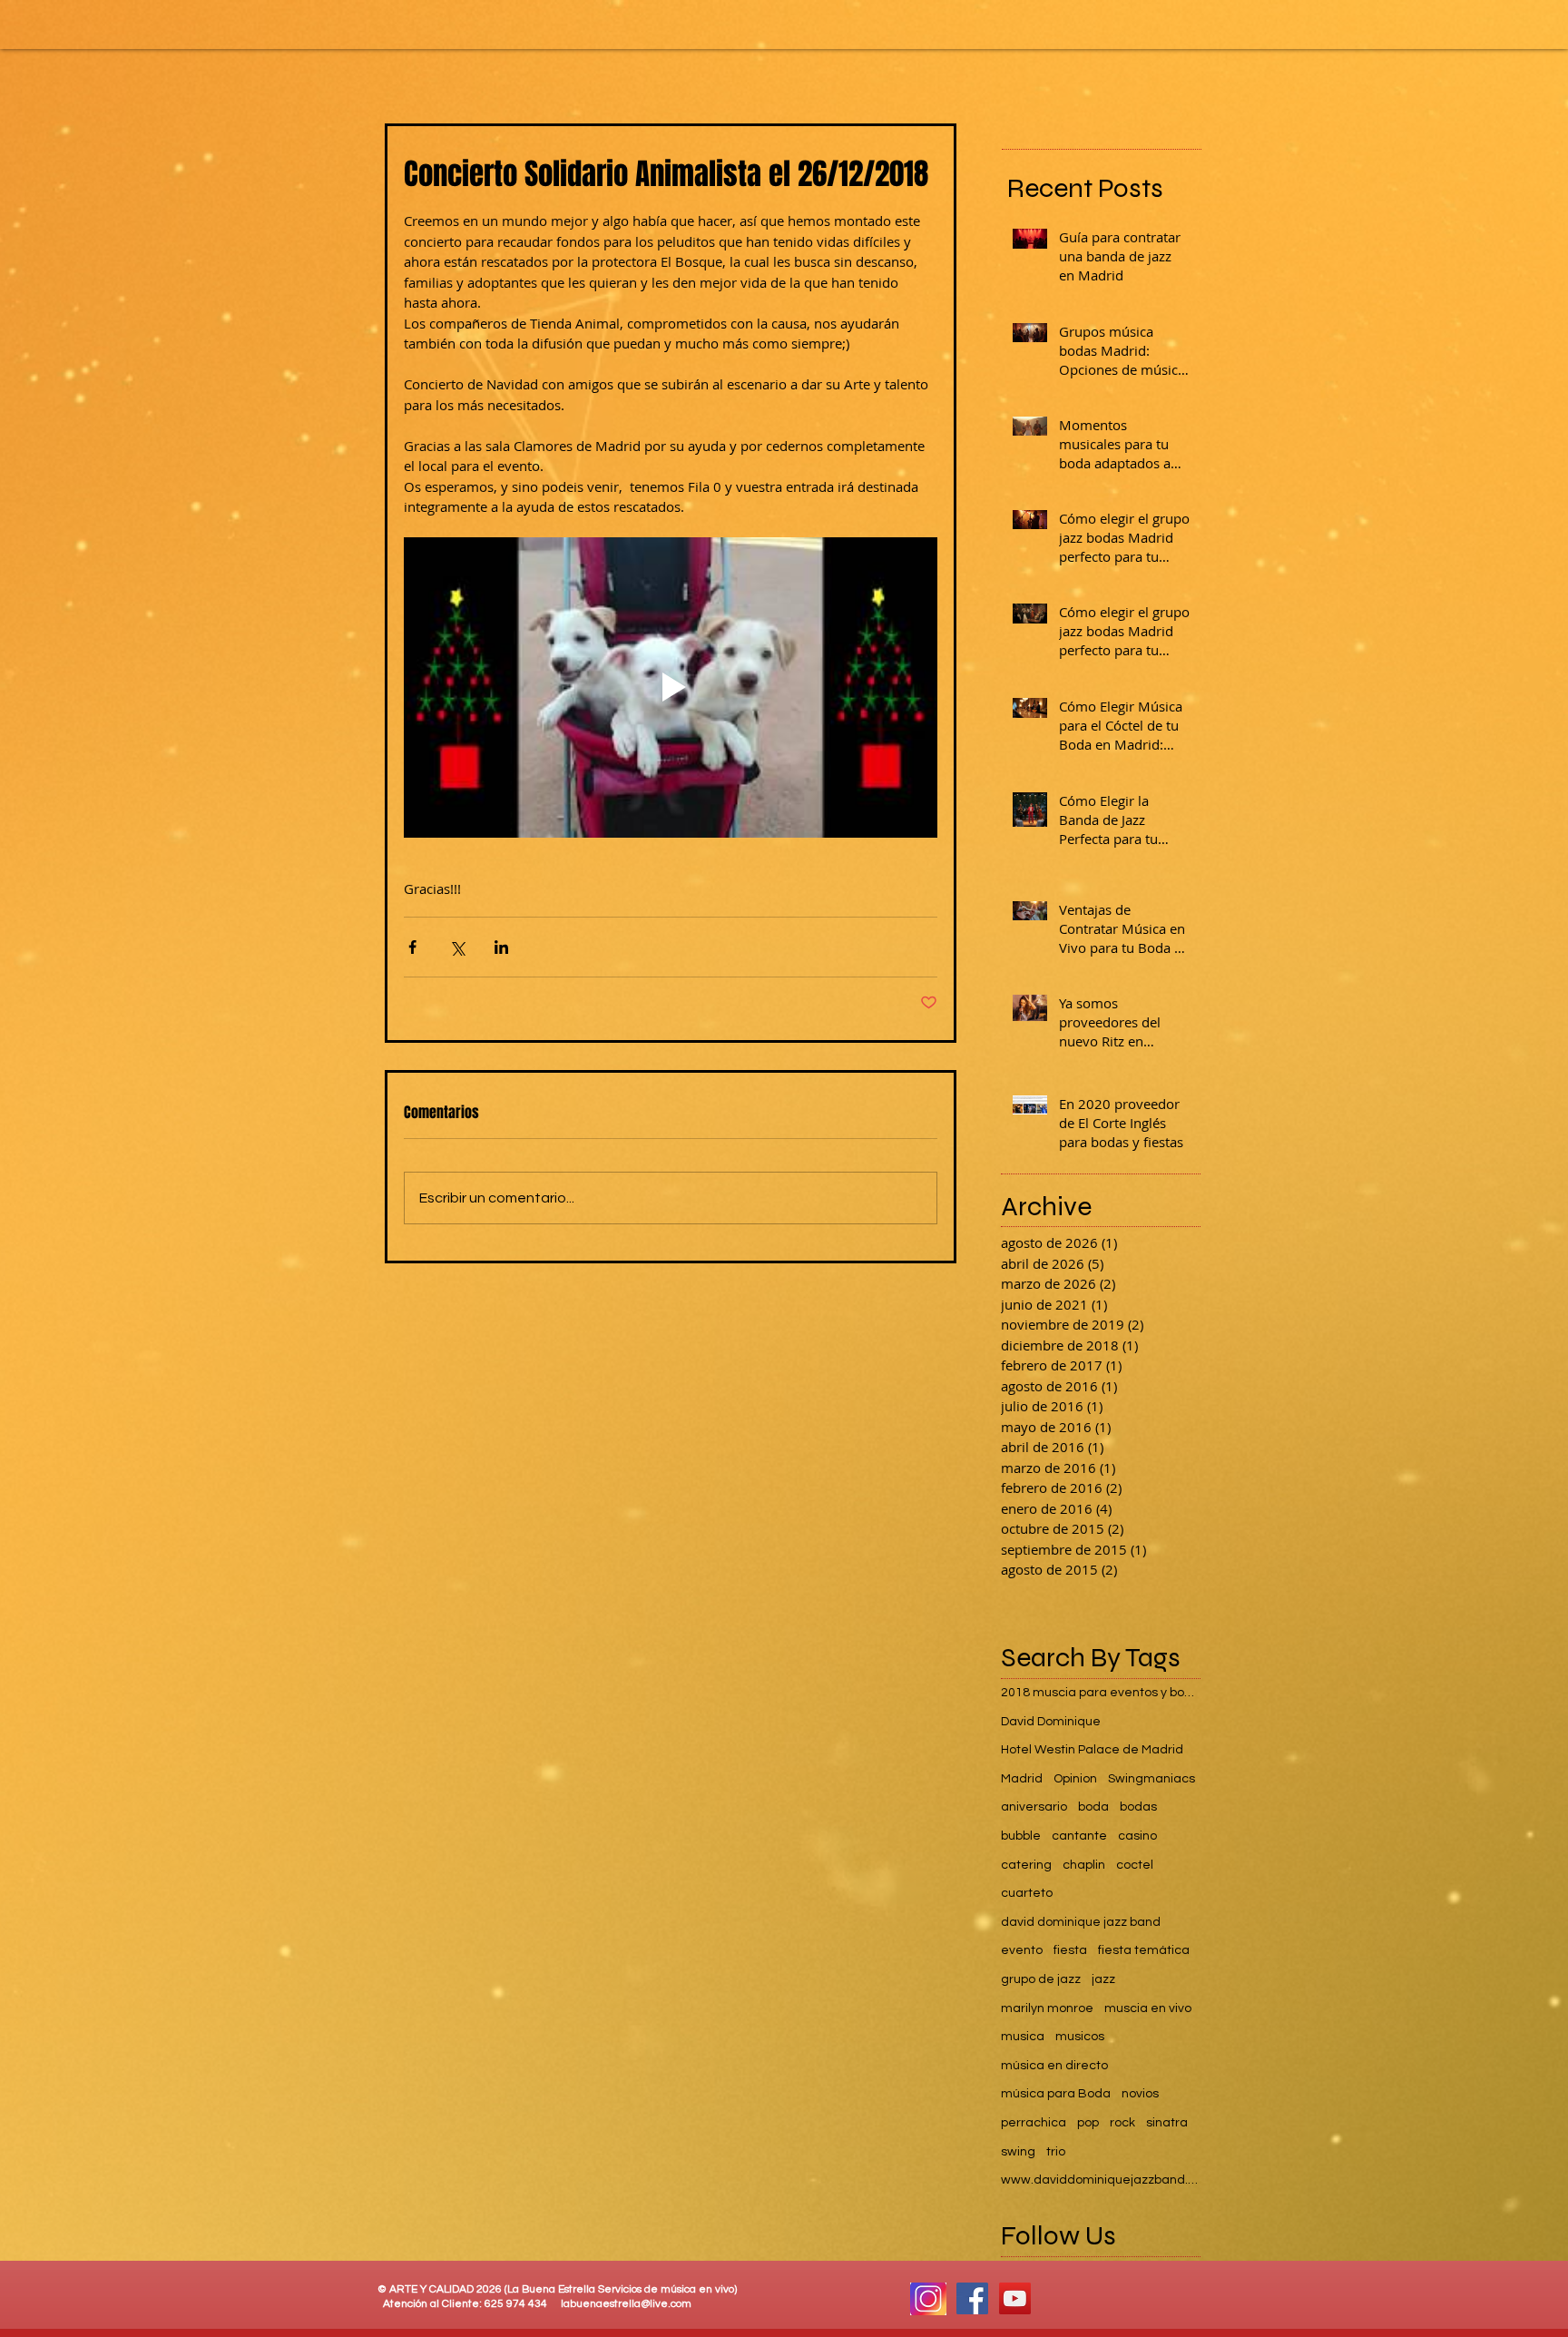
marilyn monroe (1047, 2008)
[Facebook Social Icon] (972, 2298)
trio (1056, 2152)
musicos (1080, 2037)
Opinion (1075, 1779)
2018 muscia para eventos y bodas (1101, 1693)
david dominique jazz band (1081, 1922)
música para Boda (1056, 2094)
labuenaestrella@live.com (626, 2304)
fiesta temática (1144, 1950)
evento (1022, 1950)
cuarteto (1027, 1893)
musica (1023, 2037)
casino (1137, 1836)
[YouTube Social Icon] (1015, 2298)
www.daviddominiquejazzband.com (1101, 2180)
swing (1018, 2152)
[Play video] (671, 687)
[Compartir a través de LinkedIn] (501, 947)
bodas (1138, 1807)
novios (1140, 2094)
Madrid (1022, 1779)
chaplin (1084, 1865)
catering (1026, 1865)
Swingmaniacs (1151, 1779)
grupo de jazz (1041, 1979)
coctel (1135, 1865)
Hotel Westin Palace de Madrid (1092, 1750)
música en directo (1054, 2066)
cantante (1079, 1836)
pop (1088, 2123)
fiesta (1070, 1950)
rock (1122, 2123)
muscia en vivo (1148, 2008)
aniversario (1034, 1807)
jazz (1103, 1979)
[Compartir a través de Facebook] (412, 947)
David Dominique (1051, 1722)
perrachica (1034, 2123)
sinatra (1167, 2123)
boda (1093, 1807)
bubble (1021, 1836)
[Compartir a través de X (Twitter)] (457, 947)
